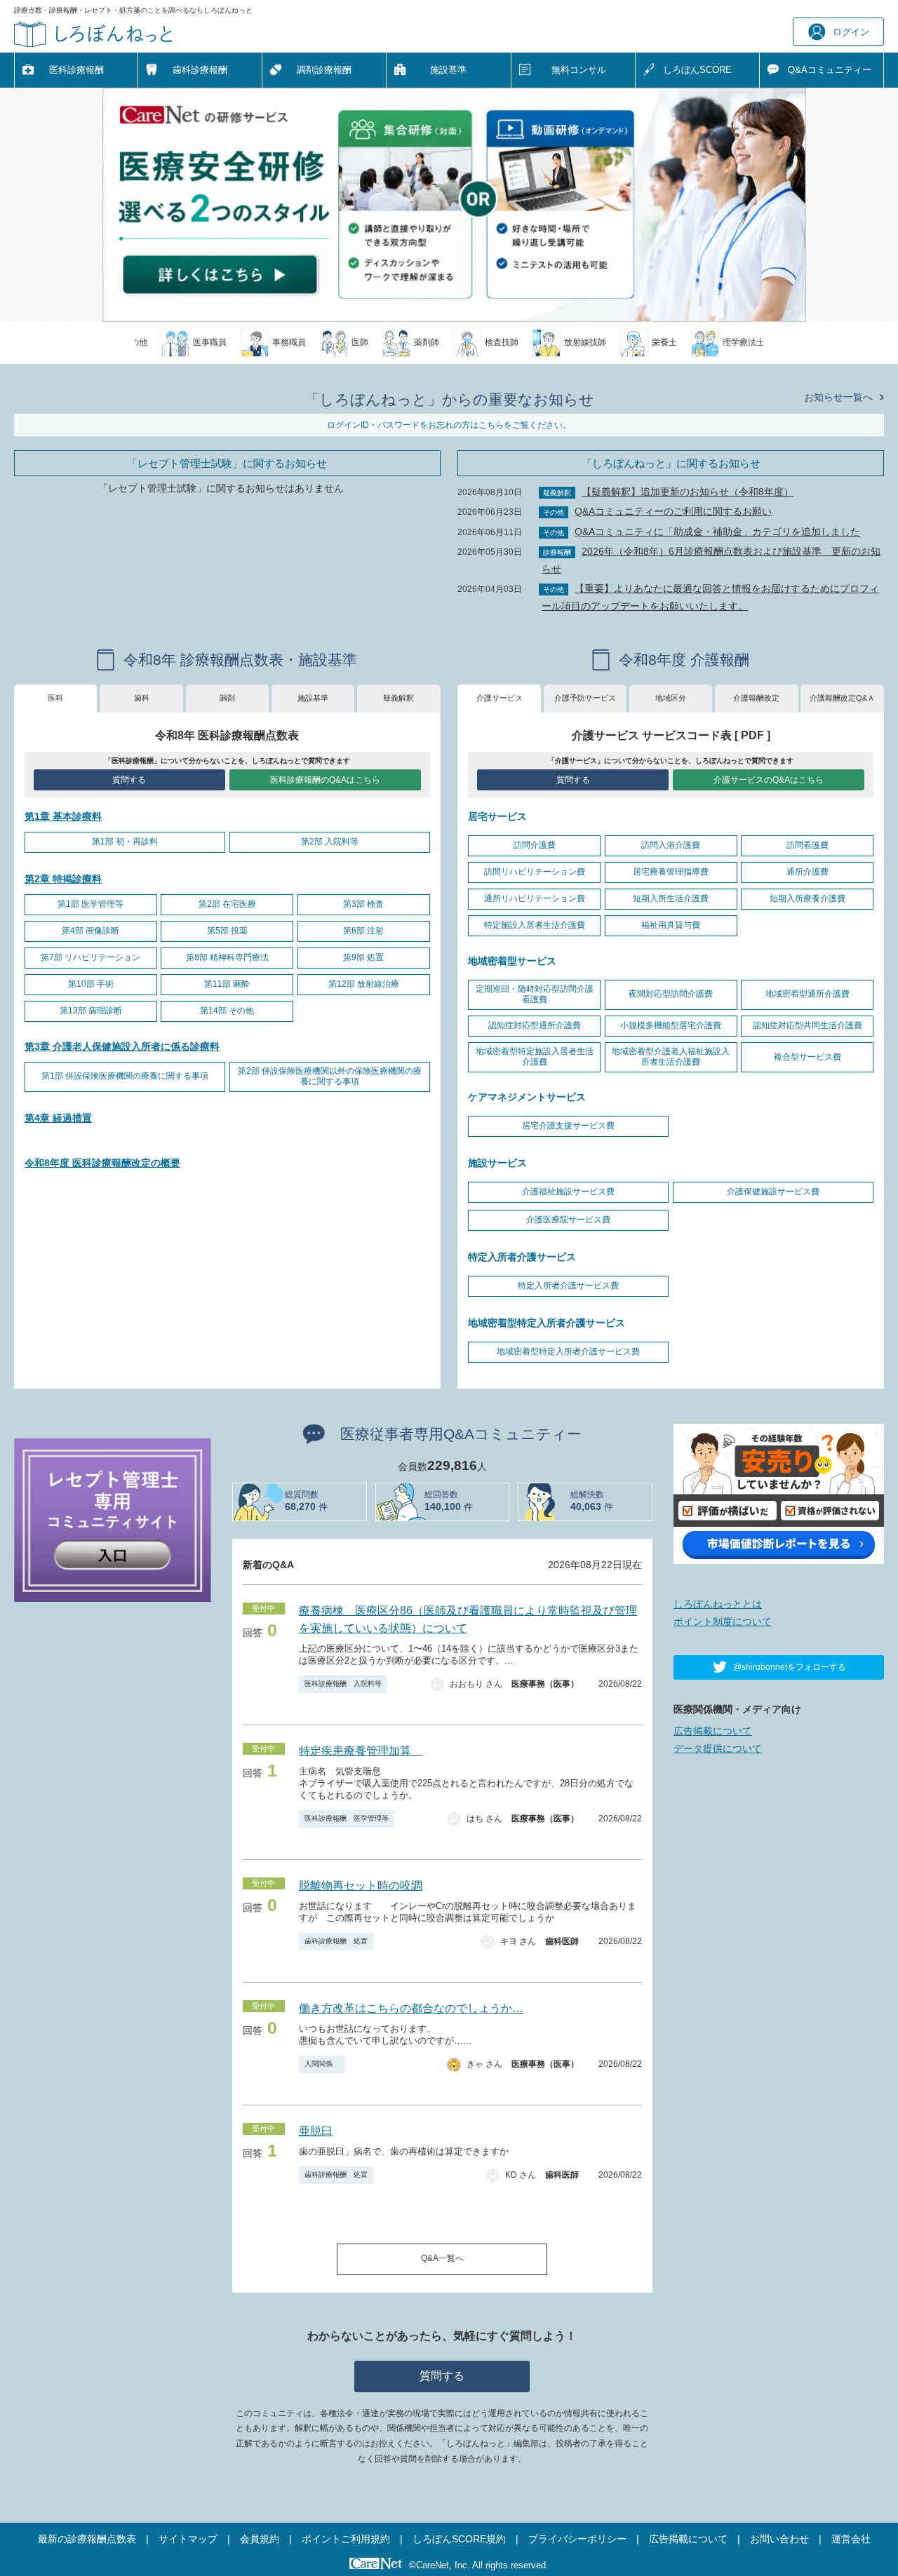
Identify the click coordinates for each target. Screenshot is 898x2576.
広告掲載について (713, 1731)
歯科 (142, 698)
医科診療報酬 (76, 70)
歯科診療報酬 (200, 70)
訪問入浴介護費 (671, 845)
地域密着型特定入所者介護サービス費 (568, 1351)
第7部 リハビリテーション (91, 957)
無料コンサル (579, 70)
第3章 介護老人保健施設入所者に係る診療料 (122, 1046)
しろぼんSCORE (697, 70)
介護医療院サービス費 (568, 1220)
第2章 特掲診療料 (63, 879)
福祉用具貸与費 (671, 925)
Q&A (830, 70)
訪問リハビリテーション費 (535, 872)
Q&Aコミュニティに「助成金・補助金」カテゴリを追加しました (717, 532)
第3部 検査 (363, 904)
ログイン (851, 32)
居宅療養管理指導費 (671, 872)
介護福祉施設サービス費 (568, 1192)
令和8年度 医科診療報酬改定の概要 (102, 1163)
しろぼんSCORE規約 (459, 2539)
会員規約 (260, 2539)
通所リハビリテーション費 (535, 898)
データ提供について (718, 1748)
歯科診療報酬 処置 (336, 1941)
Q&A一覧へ (442, 2258)
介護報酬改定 (756, 698)
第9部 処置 (363, 957)
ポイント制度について (723, 1621)
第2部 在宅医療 (227, 904)
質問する (129, 780)
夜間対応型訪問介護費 (671, 994)
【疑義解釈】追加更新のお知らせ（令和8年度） (688, 492)
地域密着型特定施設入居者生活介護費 (535, 1057)
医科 (55, 698)
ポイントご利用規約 (346, 2539)
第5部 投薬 (227, 931)
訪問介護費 (535, 845)
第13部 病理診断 (91, 1011)
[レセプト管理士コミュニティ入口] (113, 1518)
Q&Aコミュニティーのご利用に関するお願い (673, 511)
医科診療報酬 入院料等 (343, 1684)
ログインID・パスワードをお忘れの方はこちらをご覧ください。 (449, 425)
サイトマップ (188, 2539)
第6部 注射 (363, 931)
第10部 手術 (91, 984)
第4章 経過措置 (58, 1118)
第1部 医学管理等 (91, 904)
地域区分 (671, 698)
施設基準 (448, 70)
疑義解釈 (398, 698)
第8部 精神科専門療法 (227, 957)
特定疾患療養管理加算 (361, 1751)
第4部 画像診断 (91, 931)
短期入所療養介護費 (807, 898)
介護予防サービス (585, 698)
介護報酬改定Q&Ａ (842, 698)
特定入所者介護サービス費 (568, 1286)
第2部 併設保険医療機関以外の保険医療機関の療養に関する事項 (330, 1077)
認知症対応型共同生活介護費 (807, 1025)
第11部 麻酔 (227, 984)
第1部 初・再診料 (125, 842)
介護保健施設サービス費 (773, 1192)
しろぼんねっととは (718, 1604)
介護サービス (500, 698)
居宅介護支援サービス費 (568, 1126)
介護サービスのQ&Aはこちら (769, 780)
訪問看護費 (807, 845)
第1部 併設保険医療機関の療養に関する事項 (125, 1076)
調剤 (227, 698)
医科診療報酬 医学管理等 (347, 1818)
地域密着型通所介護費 (807, 994)
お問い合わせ (779, 2539)
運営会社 (851, 2539)
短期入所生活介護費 (671, 898)
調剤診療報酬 (324, 70)
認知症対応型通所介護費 (535, 1025)
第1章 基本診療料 (63, 816)
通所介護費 (807, 872)
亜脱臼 (316, 2131)
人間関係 (322, 2064)
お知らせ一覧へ (838, 397)
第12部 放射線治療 (364, 984)
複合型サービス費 (807, 1057)
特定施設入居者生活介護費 (535, 925)
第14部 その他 (227, 1011)
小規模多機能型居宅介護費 (671, 1025)
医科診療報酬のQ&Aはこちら (325, 780)
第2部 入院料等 (330, 842)
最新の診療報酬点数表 (87, 2539)
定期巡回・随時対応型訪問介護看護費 (535, 994)
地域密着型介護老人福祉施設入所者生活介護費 (671, 1057)
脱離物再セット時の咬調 (361, 1886)
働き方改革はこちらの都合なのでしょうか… (411, 2008)
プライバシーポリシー (577, 2539)
